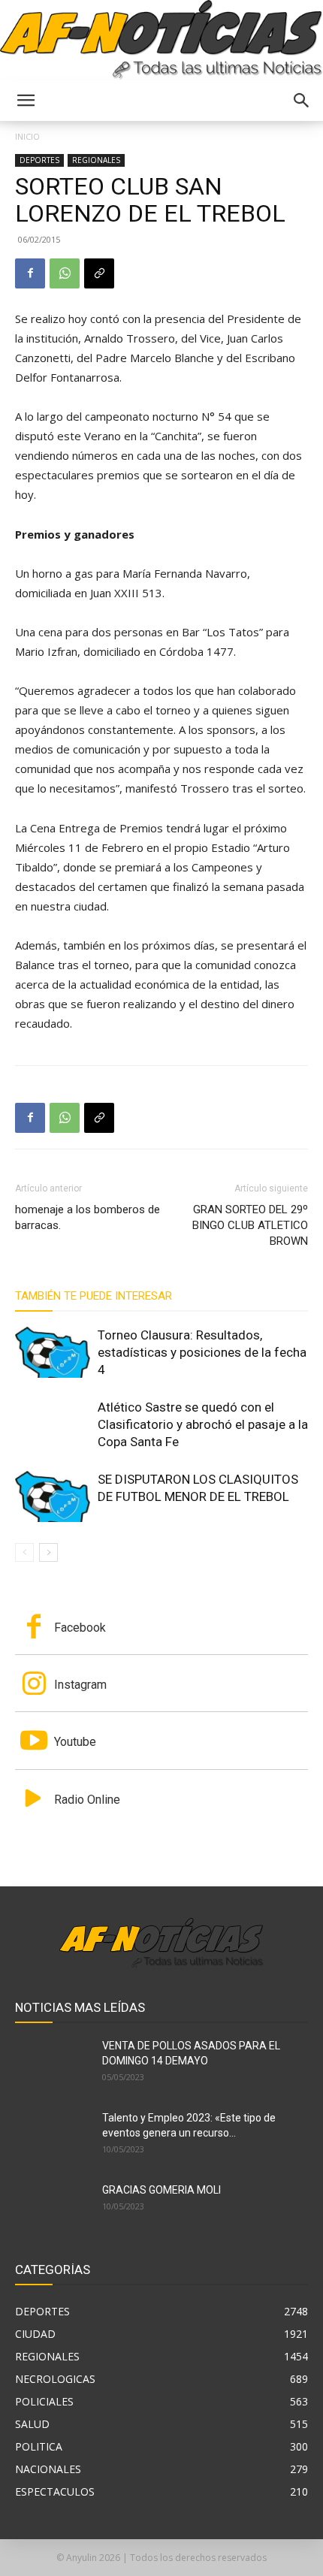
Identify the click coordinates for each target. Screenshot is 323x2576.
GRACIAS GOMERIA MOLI (161, 2190)
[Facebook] (30, 273)
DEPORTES (39, 160)
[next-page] (48, 1552)
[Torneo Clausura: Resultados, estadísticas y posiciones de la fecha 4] (53, 1353)
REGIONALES (96, 160)
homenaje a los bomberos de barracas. (88, 1217)
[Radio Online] (34, 1800)
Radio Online (87, 1800)
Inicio (27, 136)
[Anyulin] (161, 40)
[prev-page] (24, 1552)
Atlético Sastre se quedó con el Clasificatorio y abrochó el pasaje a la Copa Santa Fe (203, 1424)
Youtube (75, 1742)
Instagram (80, 1685)
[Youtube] (34, 1742)
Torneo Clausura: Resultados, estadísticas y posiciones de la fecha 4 (202, 1352)
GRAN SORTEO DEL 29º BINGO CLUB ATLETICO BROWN (250, 1225)
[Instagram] (34, 1685)
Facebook (80, 1628)
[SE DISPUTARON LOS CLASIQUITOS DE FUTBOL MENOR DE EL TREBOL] (53, 1497)
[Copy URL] (99, 273)
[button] (26, 101)
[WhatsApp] (65, 273)
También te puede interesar (94, 1296)
